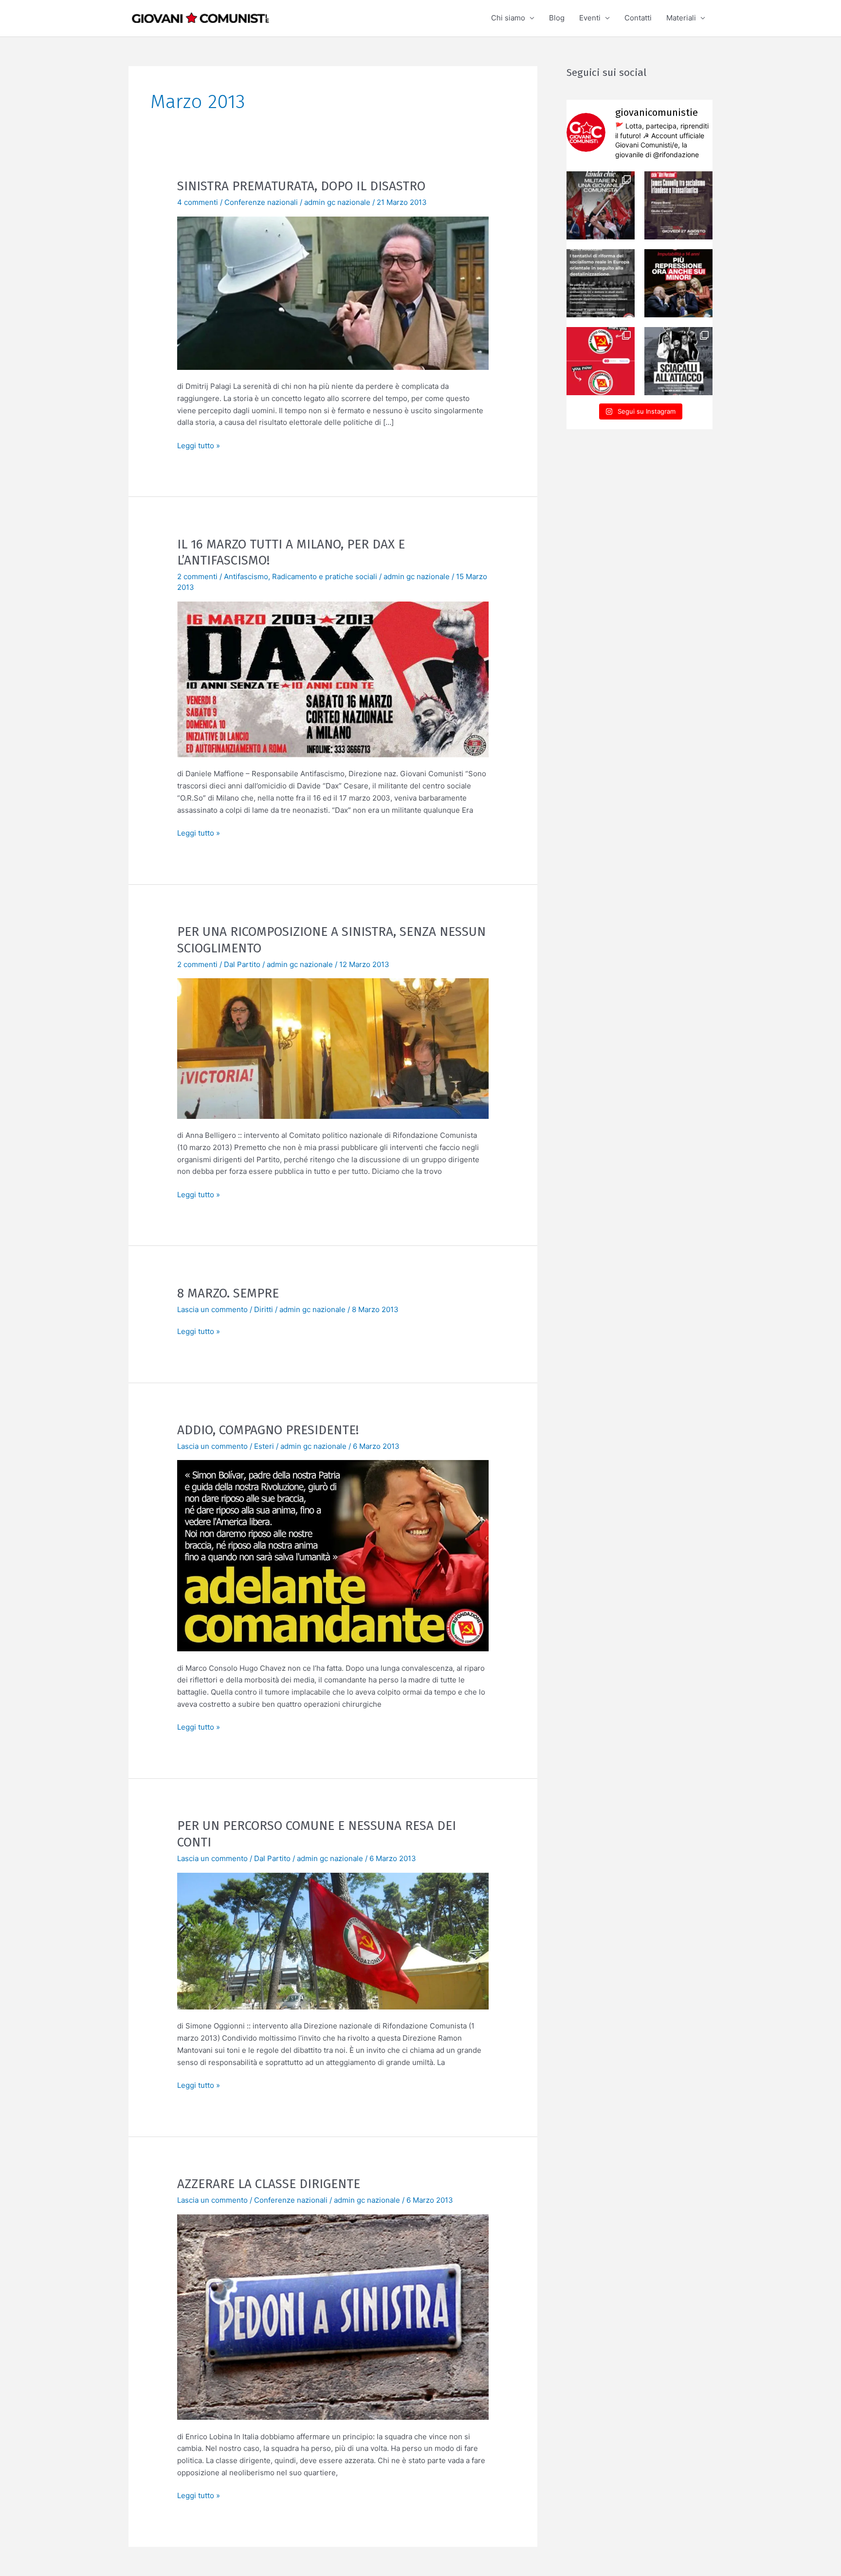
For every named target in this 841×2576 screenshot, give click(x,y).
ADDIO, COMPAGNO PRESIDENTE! (268, 1430)
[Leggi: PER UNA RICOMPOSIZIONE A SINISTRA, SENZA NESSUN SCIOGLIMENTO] (333, 1048)
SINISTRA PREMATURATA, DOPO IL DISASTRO (301, 186)
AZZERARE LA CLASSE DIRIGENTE (269, 2184)
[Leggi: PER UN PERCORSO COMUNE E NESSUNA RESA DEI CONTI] (333, 1940)
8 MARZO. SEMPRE (228, 1293)
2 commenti (197, 576)
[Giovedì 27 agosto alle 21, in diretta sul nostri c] (678, 205)
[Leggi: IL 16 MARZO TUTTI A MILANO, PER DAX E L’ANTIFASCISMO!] (333, 679)
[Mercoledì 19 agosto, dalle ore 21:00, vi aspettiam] (601, 283)
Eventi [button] (590, 18)
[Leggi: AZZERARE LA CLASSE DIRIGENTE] (333, 2316)
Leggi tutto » (199, 445)
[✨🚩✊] (601, 205)
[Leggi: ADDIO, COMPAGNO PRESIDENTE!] (333, 1555)
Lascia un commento (212, 1309)
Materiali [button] (681, 18)
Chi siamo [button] (508, 18)
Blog (557, 18)
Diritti (264, 1309)
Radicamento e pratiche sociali (325, 576)
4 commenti (198, 202)
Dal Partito (242, 964)
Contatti (638, 18)
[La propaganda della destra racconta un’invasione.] (678, 361)
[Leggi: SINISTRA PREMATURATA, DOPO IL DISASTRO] (333, 292)
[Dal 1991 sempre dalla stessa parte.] (601, 361)
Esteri (264, 1446)
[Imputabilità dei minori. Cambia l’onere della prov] (678, 283)
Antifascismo (246, 576)
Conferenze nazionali (261, 202)
